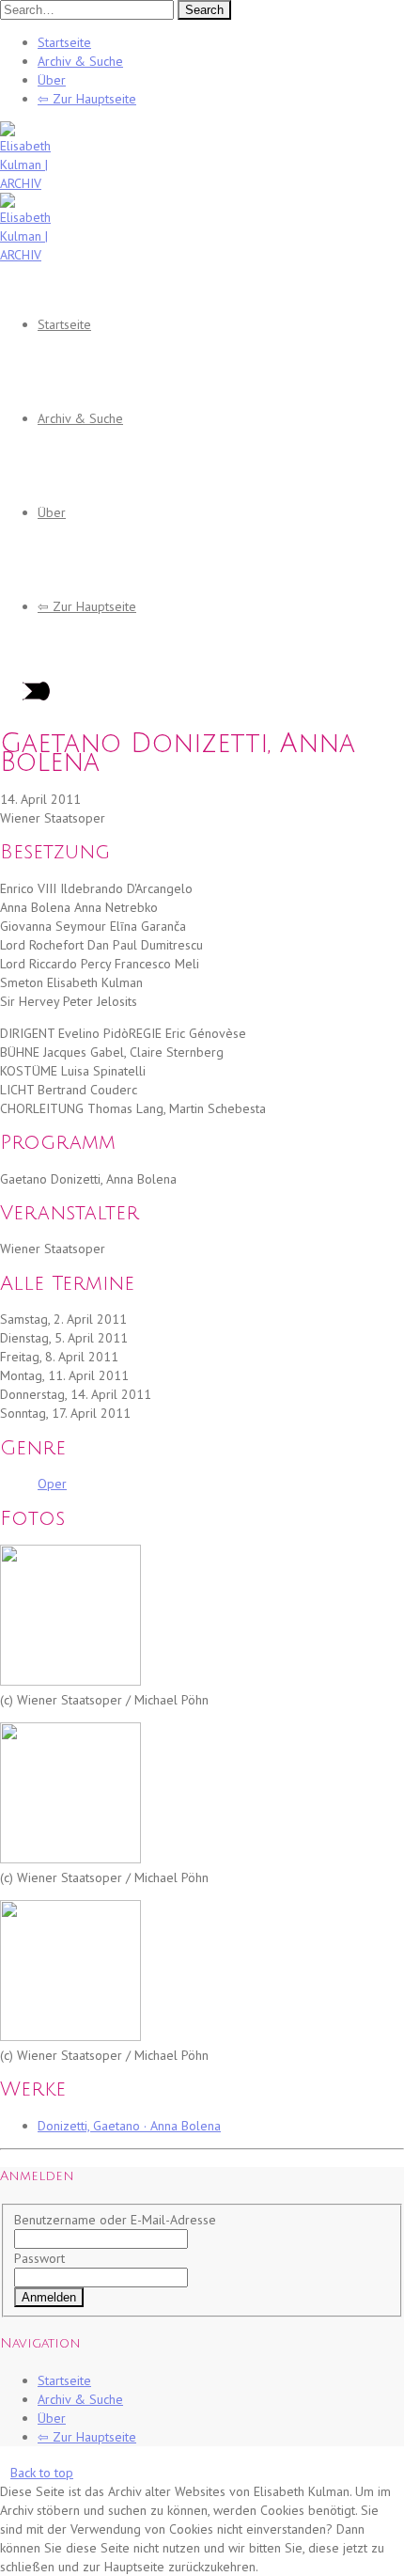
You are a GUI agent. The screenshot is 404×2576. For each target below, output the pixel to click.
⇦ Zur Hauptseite (87, 99)
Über (52, 80)
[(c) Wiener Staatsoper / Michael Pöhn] (70, 1681)
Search (204, 10)
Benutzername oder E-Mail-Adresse (115, 2220)
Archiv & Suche (80, 61)
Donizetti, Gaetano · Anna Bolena (129, 2126)
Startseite (64, 42)
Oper (52, 1484)
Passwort (39, 2258)
